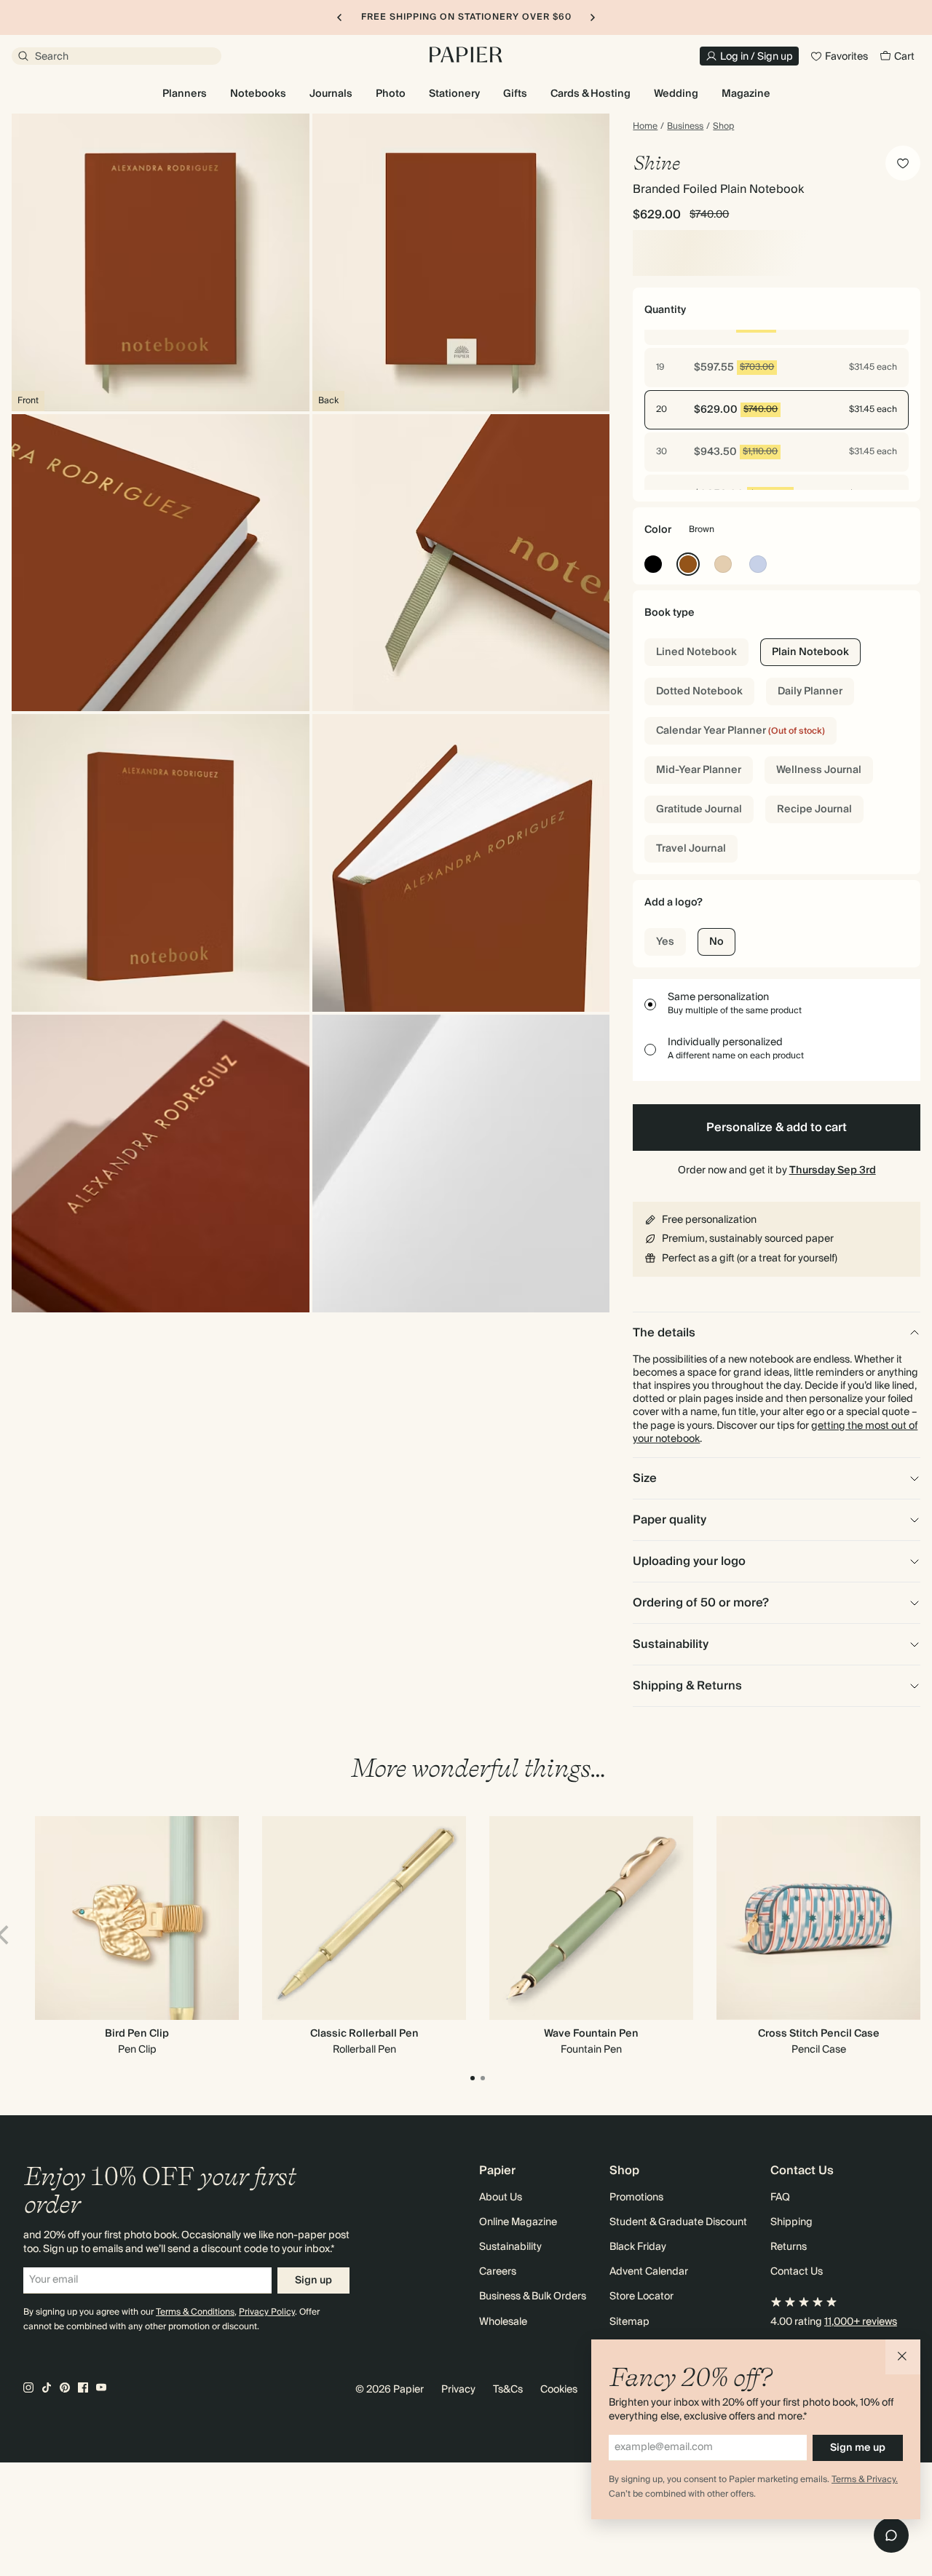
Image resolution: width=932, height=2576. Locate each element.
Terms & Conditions (195, 2312)
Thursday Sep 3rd (833, 1170)
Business (685, 127)
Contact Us (797, 2272)
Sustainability (510, 2247)
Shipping (791, 2222)
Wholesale (503, 2322)
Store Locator (641, 2296)
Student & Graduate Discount (678, 2222)
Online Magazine (518, 2222)
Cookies (559, 2390)
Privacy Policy (267, 2312)
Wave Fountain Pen (591, 2034)
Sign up (313, 2280)
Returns (789, 2247)
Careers (498, 2272)
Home (645, 127)
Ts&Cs (508, 2390)
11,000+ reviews (861, 2322)
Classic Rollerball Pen (364, 2034)
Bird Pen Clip (137, 2034)
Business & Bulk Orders (533, 2296)
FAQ (780, 2197)
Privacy (458, 2390)
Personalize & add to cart (777, 1128)
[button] (903, 2357)
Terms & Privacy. (865, 2480)
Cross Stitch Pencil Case (819, 2034)
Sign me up (858, 2448)
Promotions (636, 2197)
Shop (723, 127)
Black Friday (638, 2247)
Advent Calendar (649, 2272)
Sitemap (629, 2322)
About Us (501, 2197)
